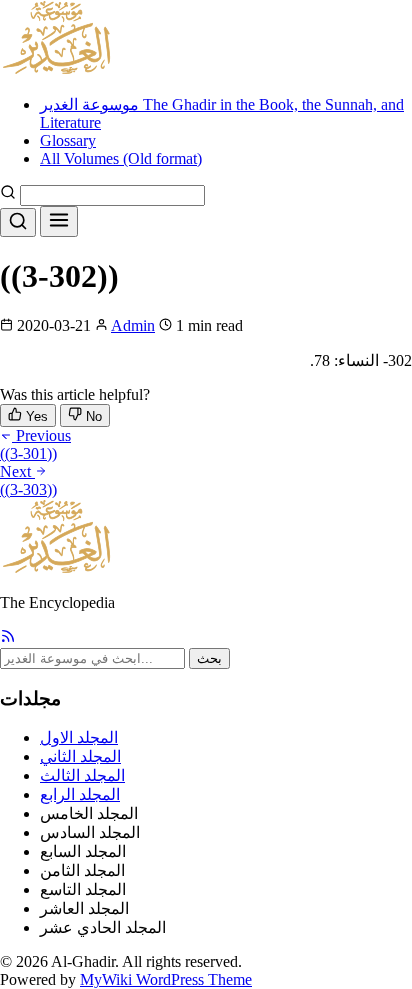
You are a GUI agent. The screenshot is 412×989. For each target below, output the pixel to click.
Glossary (68, 140)
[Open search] (18, 222)
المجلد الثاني (80, 756)
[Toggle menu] (59, 221)
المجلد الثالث (82, 775)
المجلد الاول (79, 737)
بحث (209, 658)
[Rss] (8, 638)
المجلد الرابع (80, 794)
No (92, 416)
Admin (133, 325)
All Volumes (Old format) (121, 158)
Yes (35, 416)
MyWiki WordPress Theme (166, 979)
